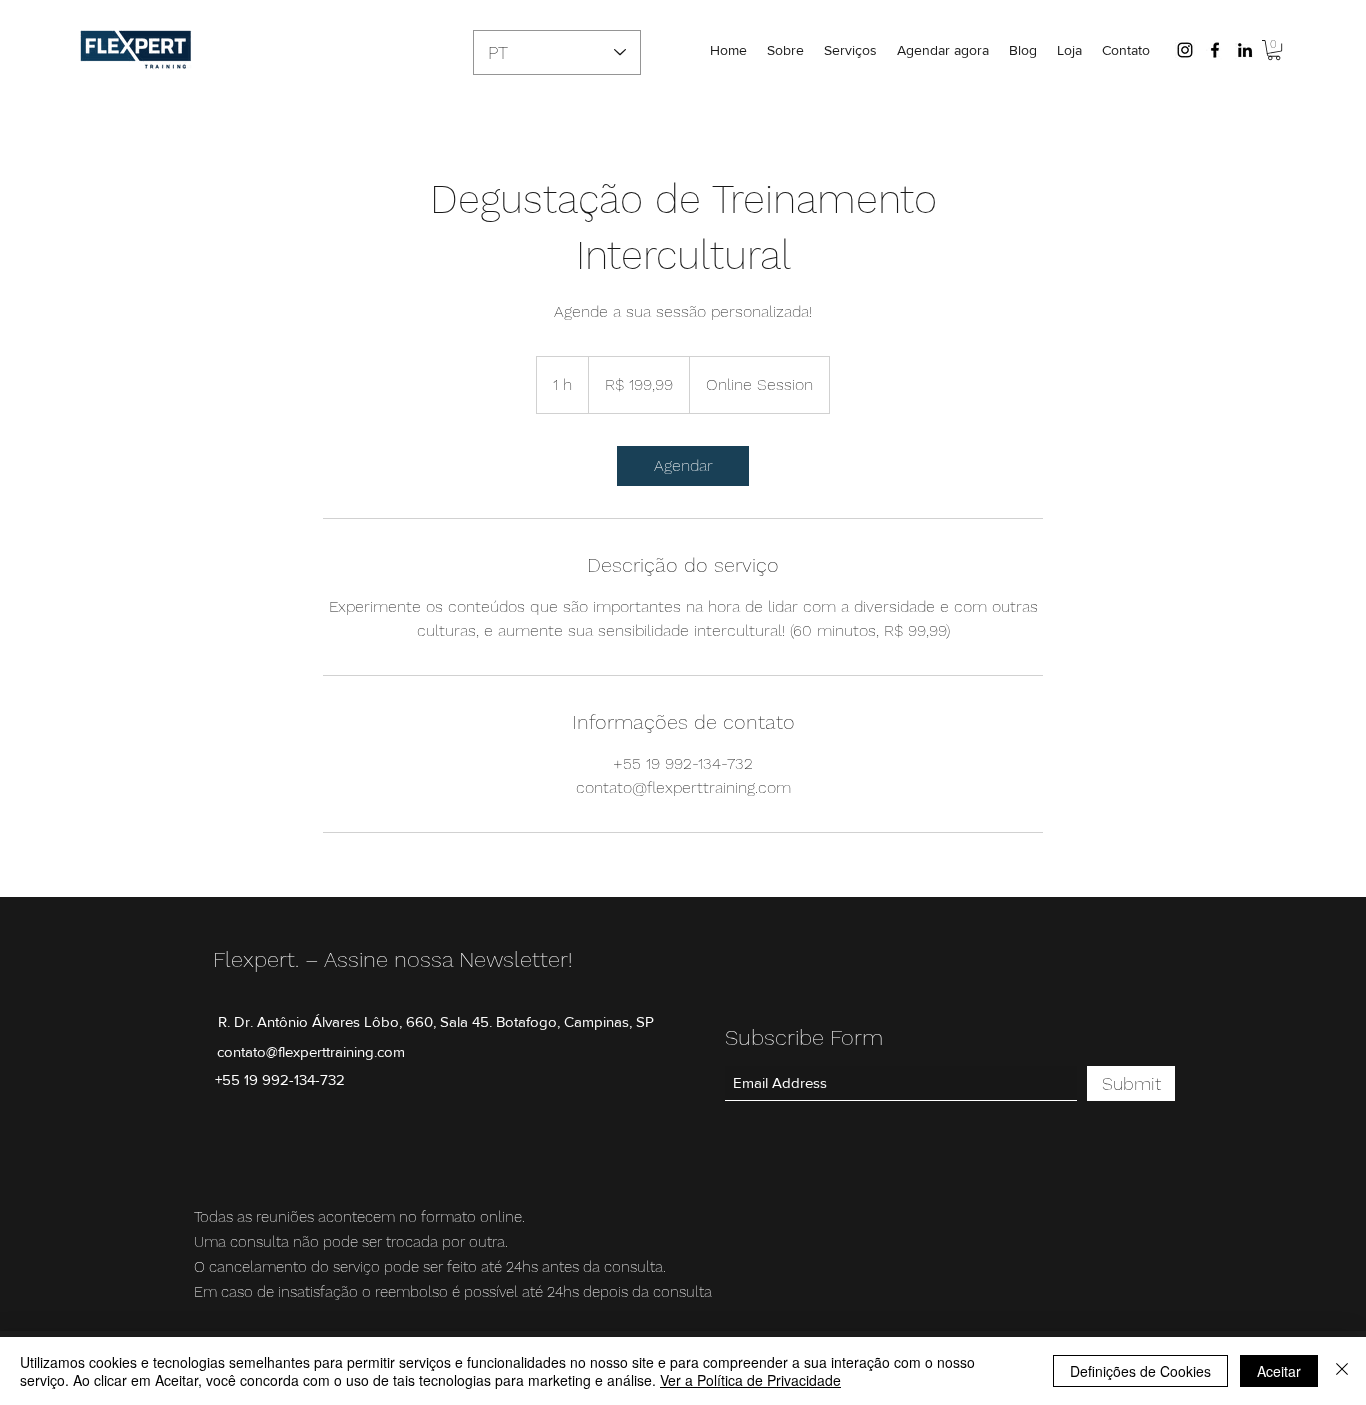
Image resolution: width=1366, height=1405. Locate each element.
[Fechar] (1342, 1371)
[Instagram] (1185, 50)
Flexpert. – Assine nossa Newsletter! (392, 959)
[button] (1274, 50)
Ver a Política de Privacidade (750, 1380)
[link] (683, 466)
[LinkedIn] (1245, 50)
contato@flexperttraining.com (311, 1051)
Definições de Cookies (1140, 1371)
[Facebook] (1215, 50)
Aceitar (1279, 1371)
